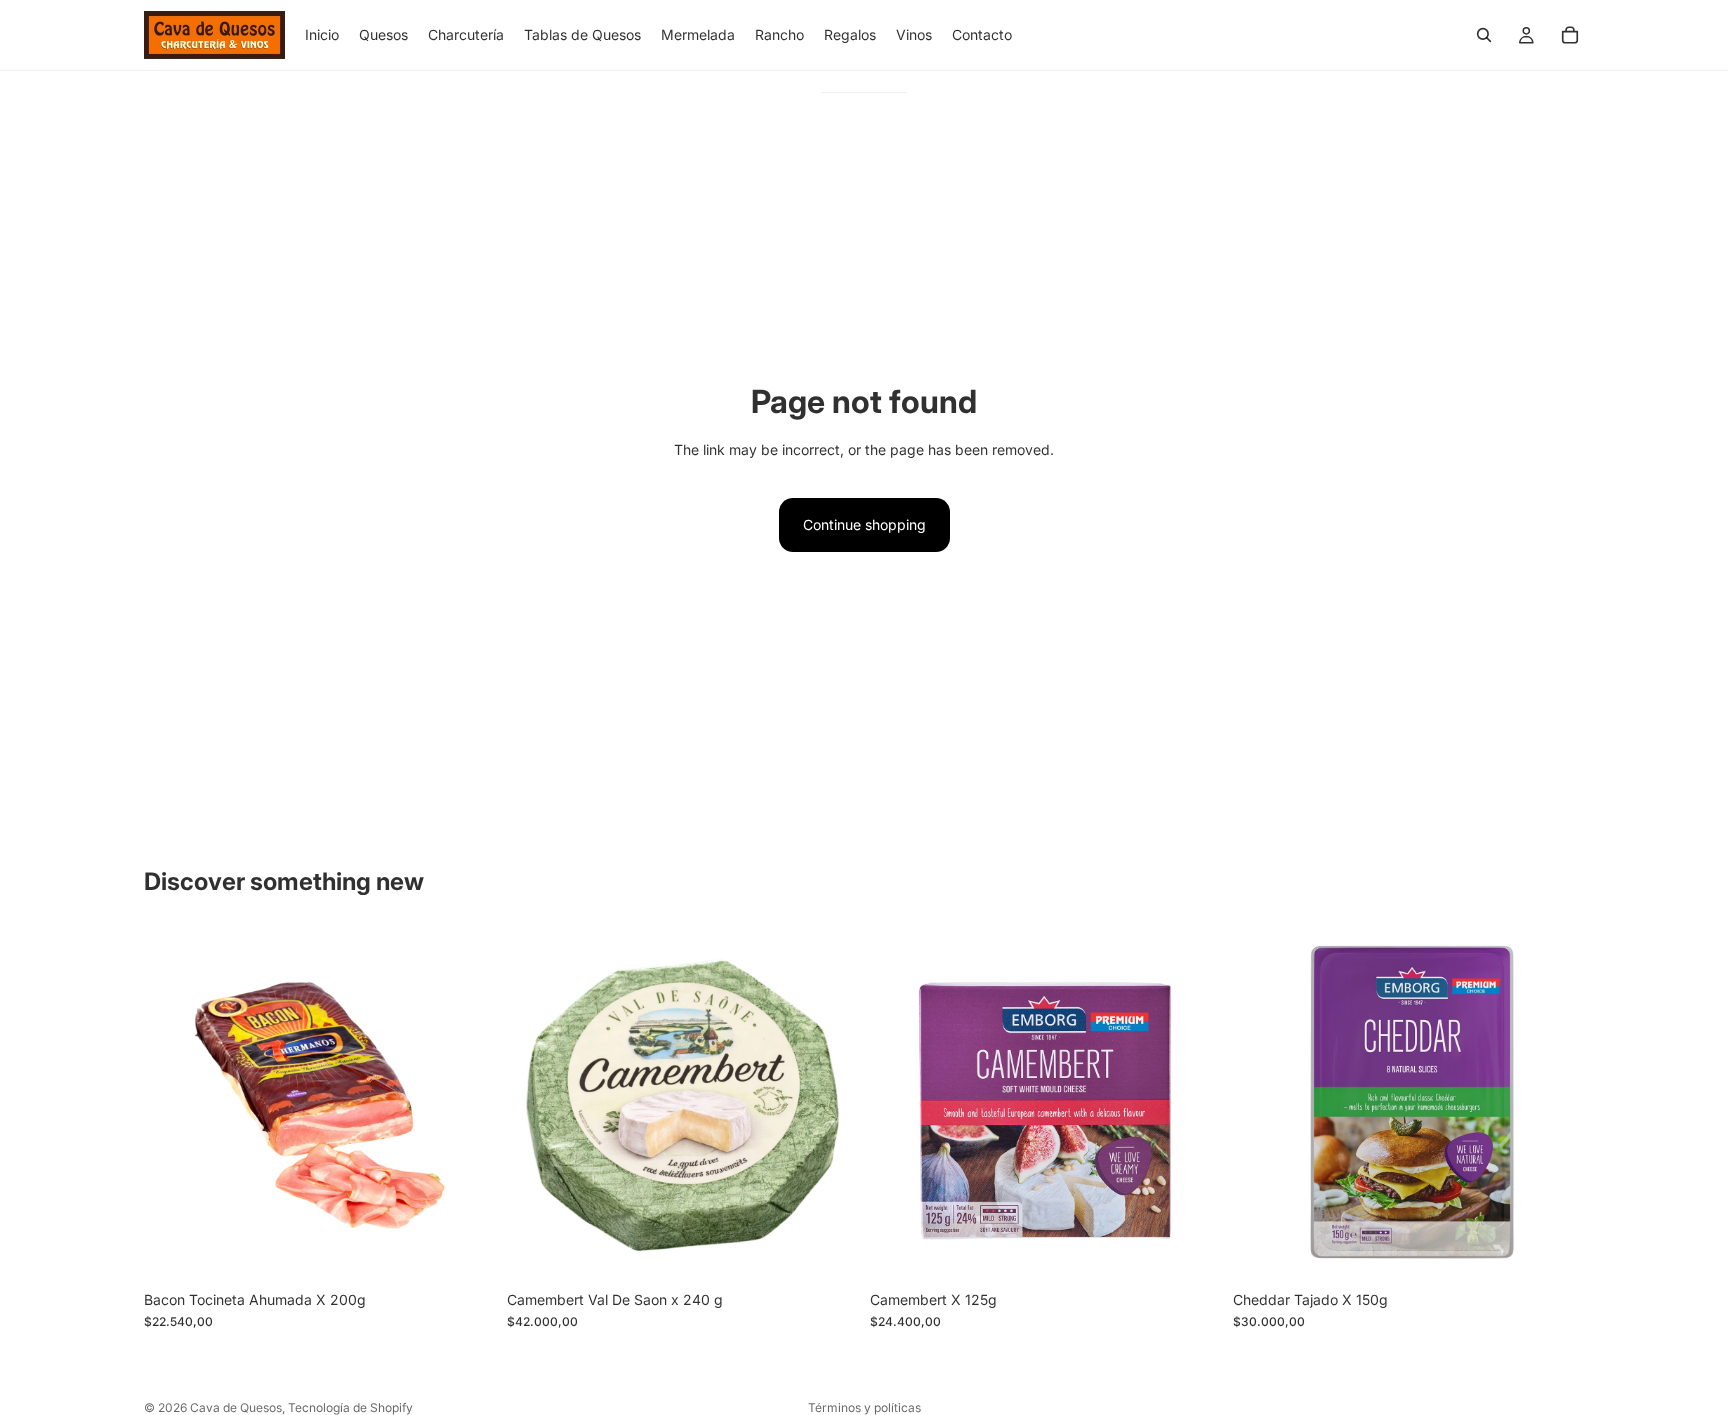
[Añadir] (464, 1250)
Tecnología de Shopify (350, 1407)
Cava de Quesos (236, 1407)
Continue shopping (864, 524)
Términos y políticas (864, 1407)
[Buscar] (1484, 35)
